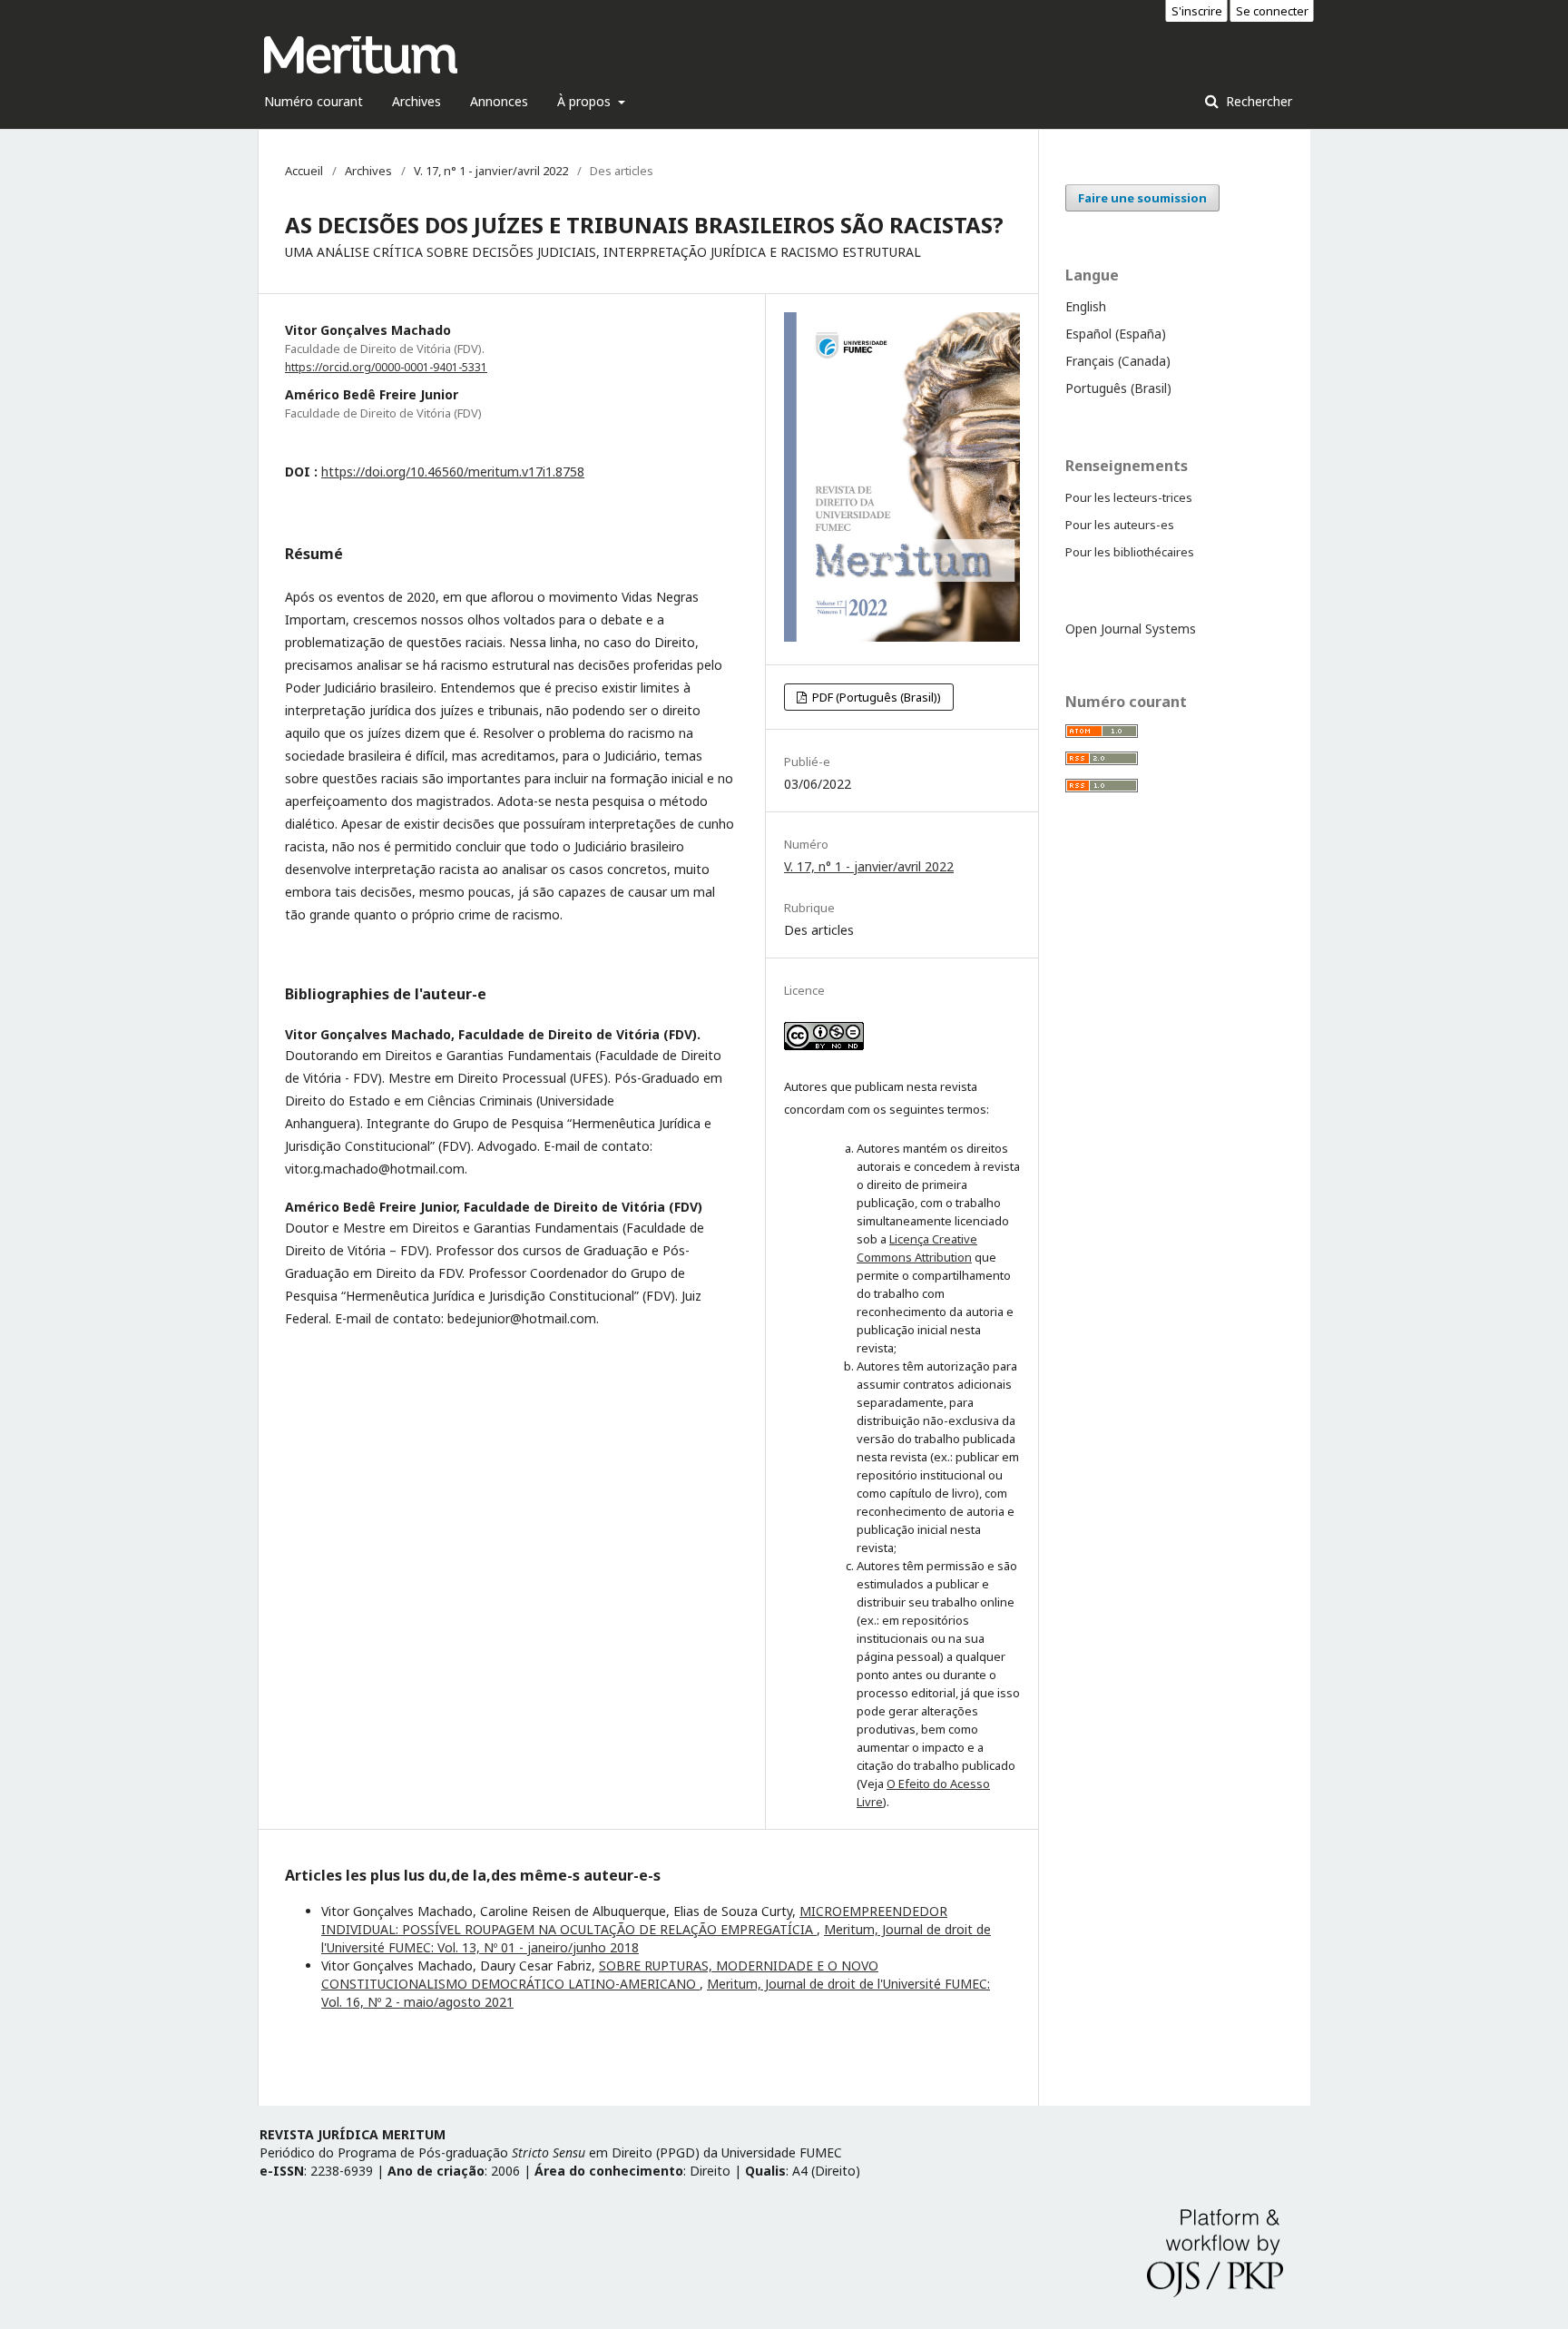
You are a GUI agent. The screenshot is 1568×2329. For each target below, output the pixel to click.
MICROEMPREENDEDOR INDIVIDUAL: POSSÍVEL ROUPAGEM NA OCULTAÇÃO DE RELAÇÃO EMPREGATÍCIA (634, 1920)
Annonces (499, 101)
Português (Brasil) (1118, 388)
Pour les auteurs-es (1120, 525)
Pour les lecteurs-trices (1129, 497)
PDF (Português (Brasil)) (875, 697)
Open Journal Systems (1131, 629)
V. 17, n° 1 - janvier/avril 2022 (491, 171)
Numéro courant (314, 101)
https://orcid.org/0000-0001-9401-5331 (386, 367)
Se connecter (1272, 11)
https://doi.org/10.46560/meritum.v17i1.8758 (453, 472)
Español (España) (1116, 334)
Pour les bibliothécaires (1130, 552)
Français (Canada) (1118, 361)
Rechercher (1257, 101)
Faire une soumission (1142, 198)
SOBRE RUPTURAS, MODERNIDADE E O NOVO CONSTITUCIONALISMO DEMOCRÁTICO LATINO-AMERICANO (600, 1975)
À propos (586, 101)
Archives (416, 101)
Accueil (304, 171)
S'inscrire (1197, 11)
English (1086, 306)
